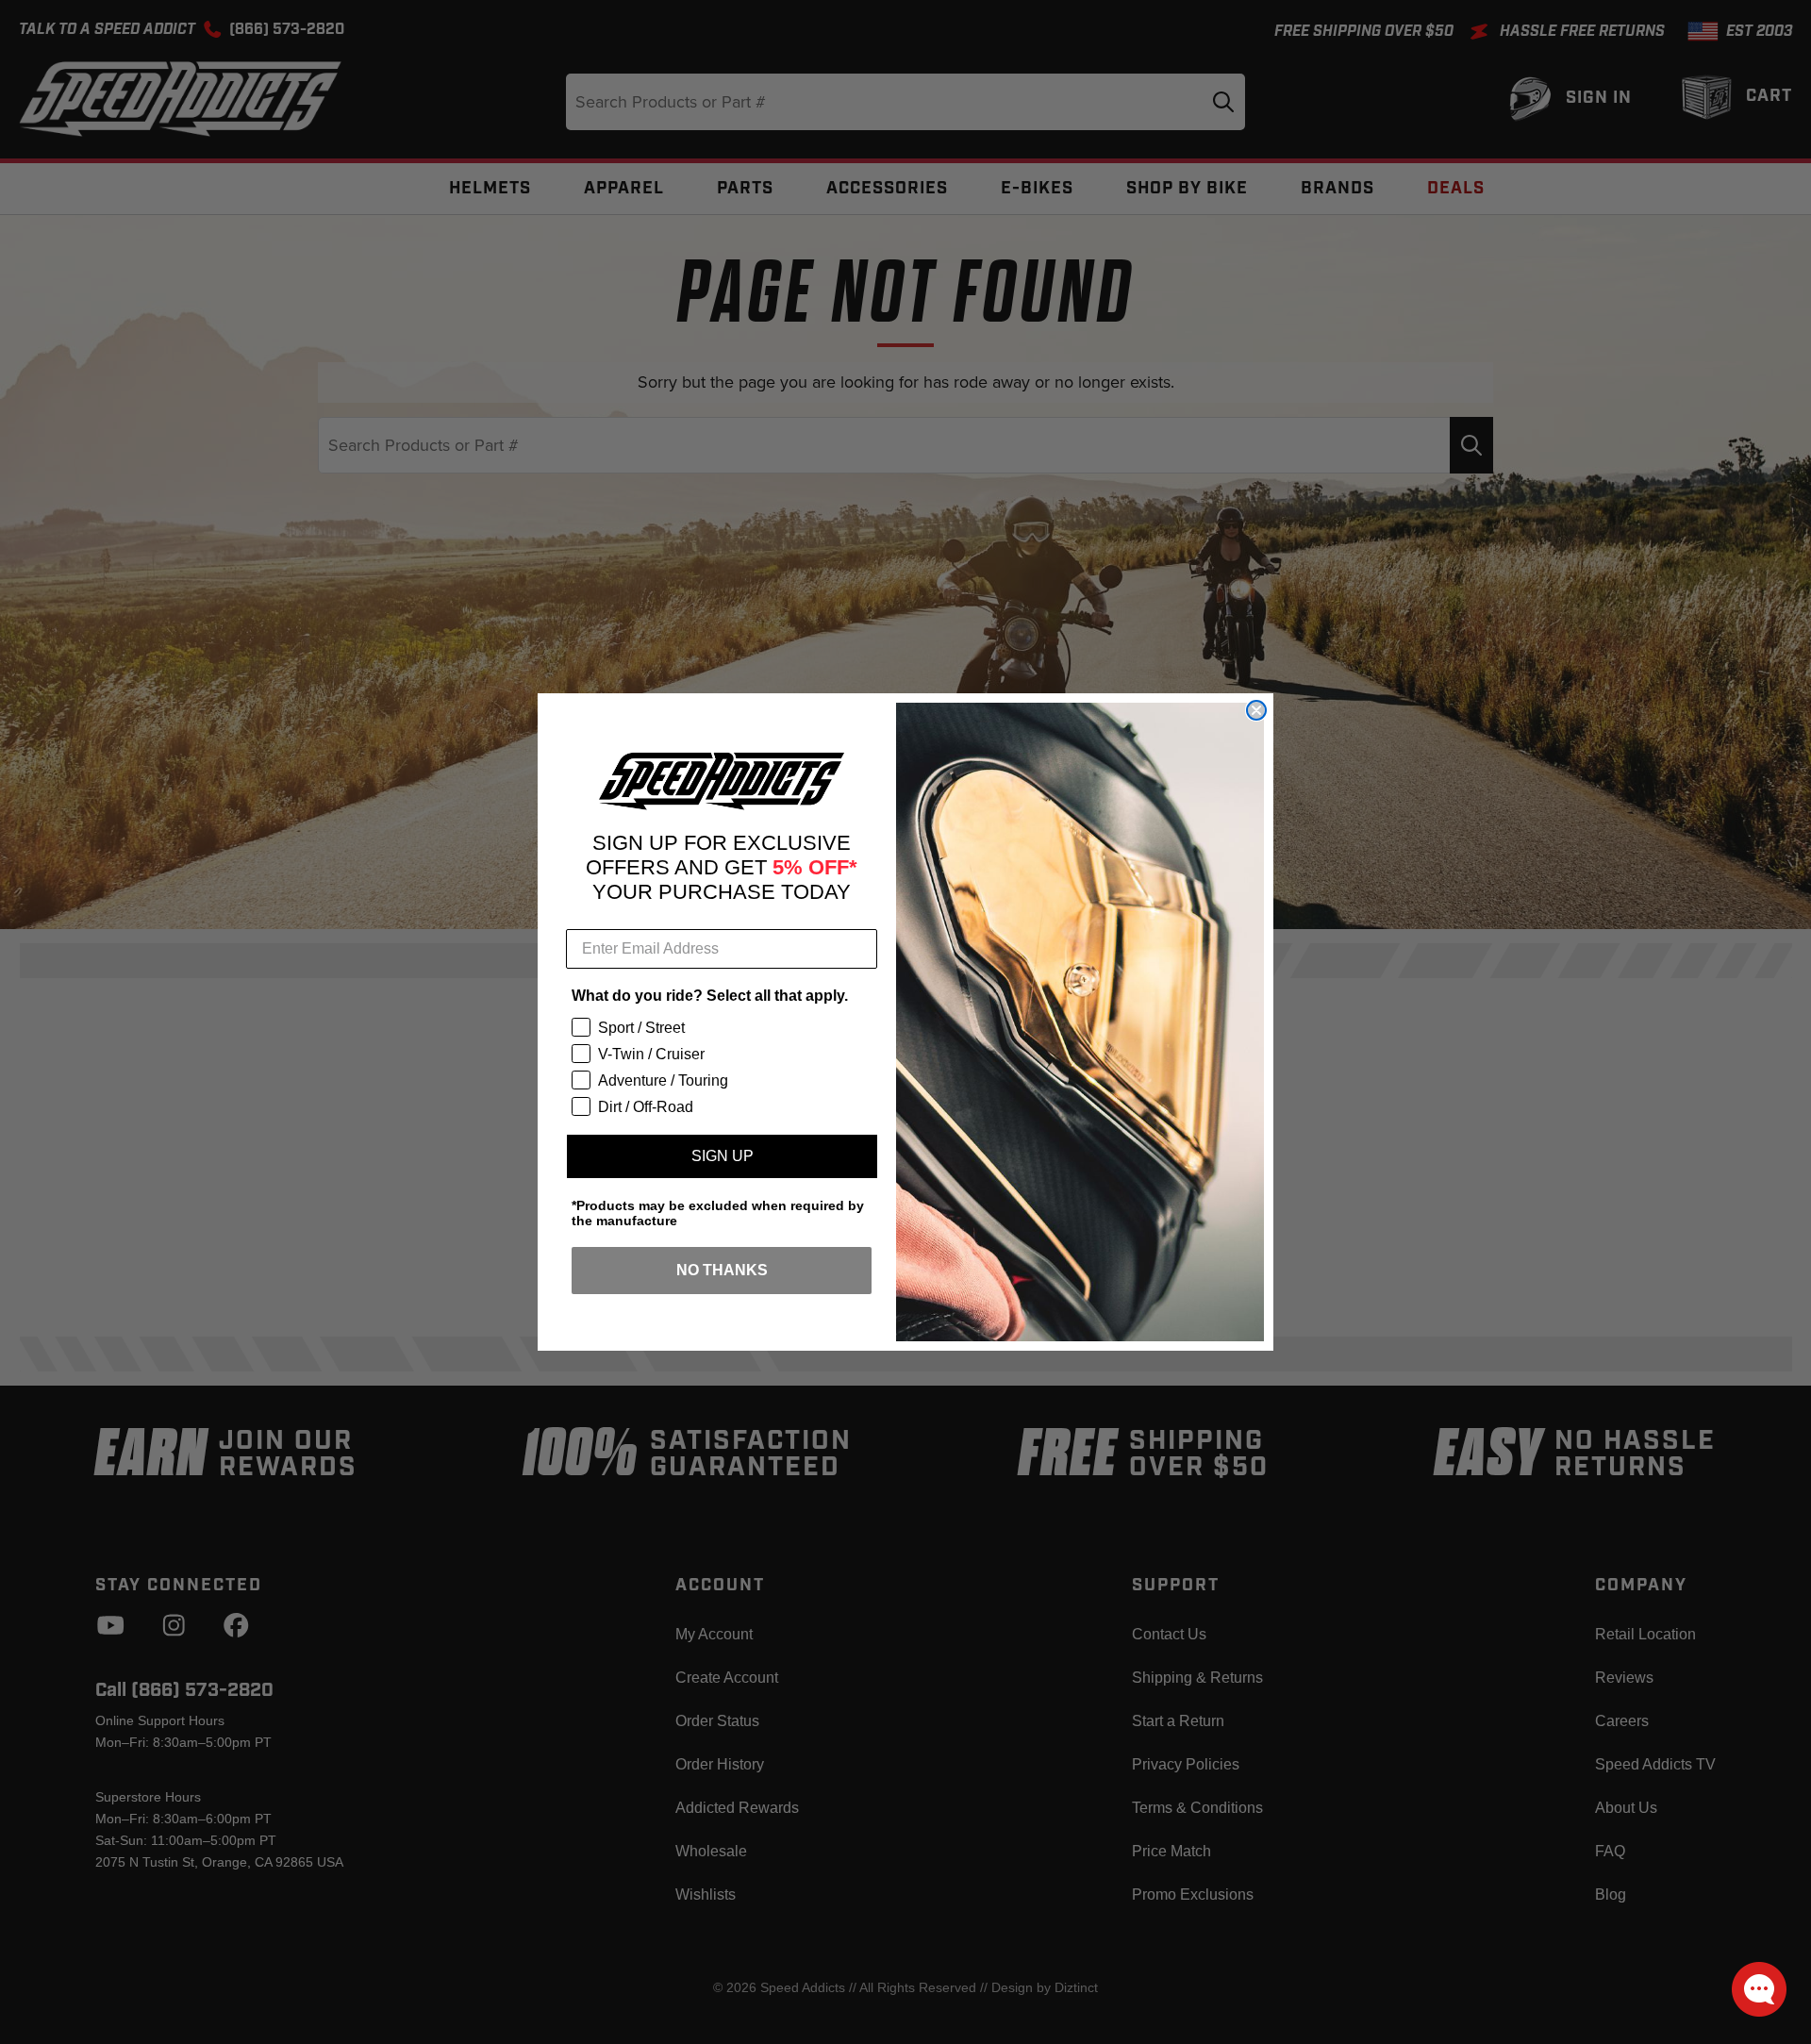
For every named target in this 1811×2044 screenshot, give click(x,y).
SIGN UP (723, 1156)
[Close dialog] (1256, 710)
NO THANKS (722, 1270)
